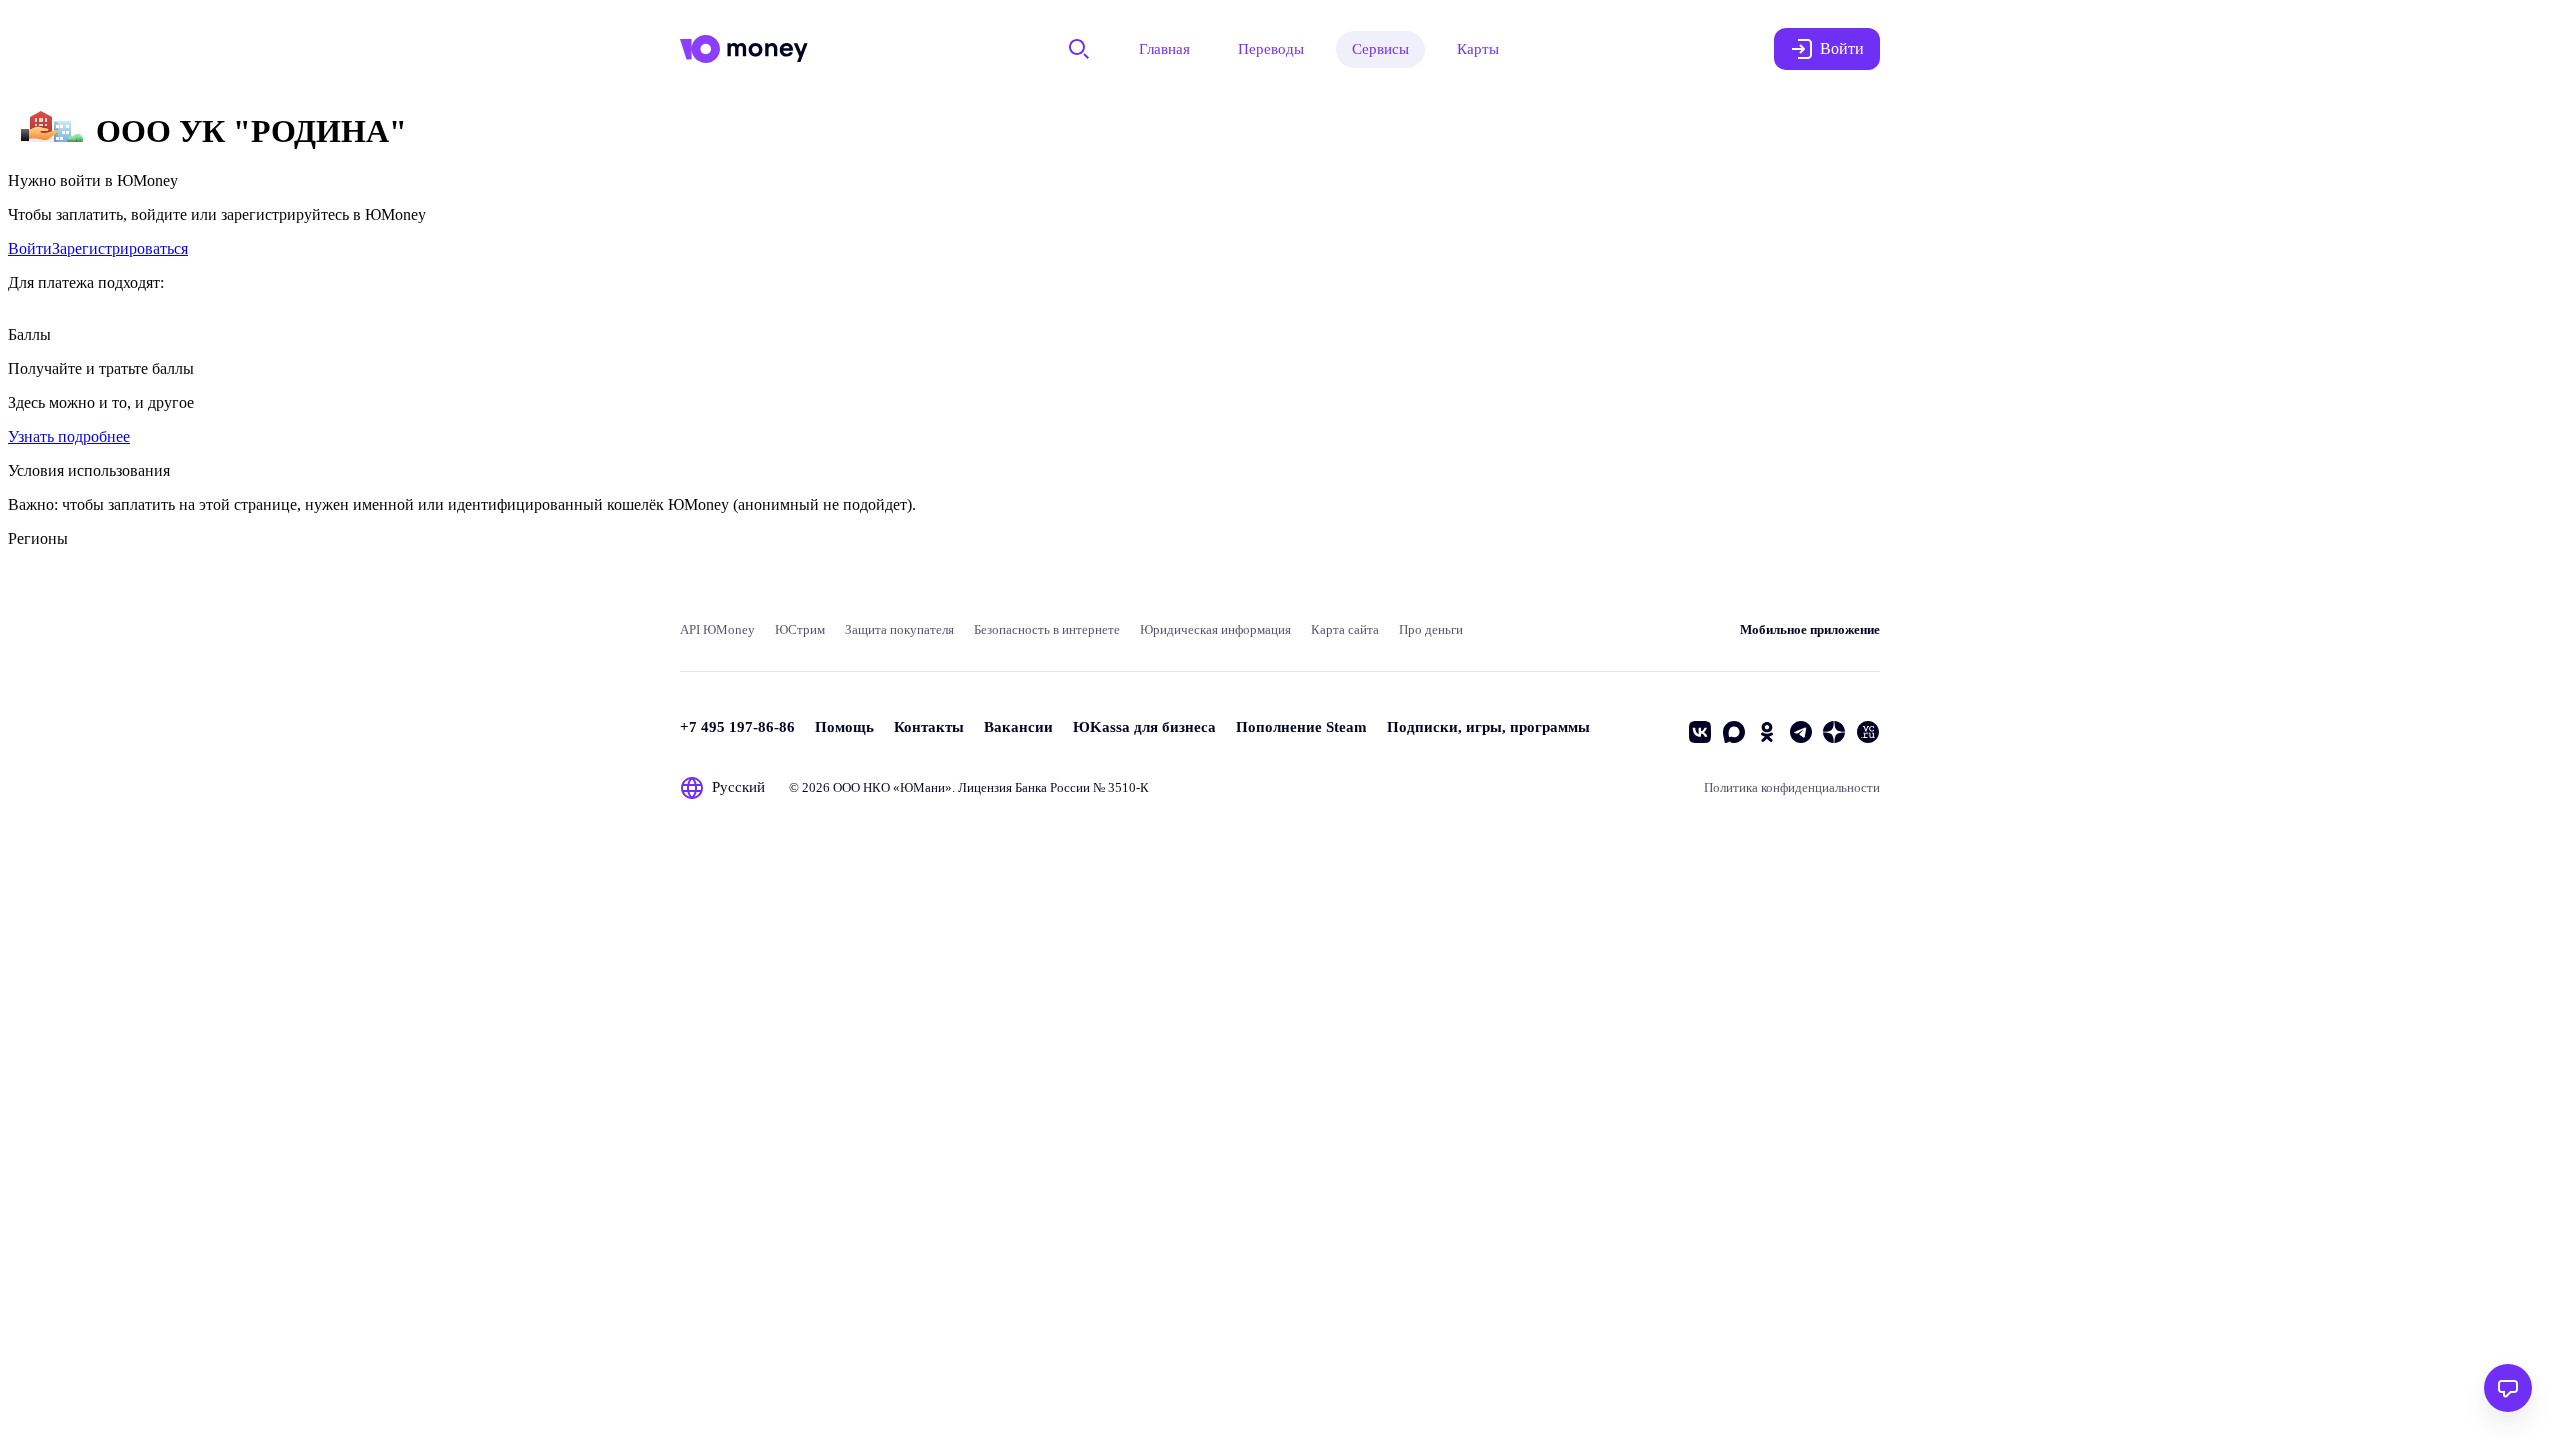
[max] (1734, 732)
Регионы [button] (38, 538)
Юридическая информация (1215, 629)
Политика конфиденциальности (1792, 787)
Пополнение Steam (1301, 727)
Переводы (1271, 49)
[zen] (1834, 732)
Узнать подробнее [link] (69, 436)
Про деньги (1431, 629)
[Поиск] (1079, 49)
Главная (1164, 49)
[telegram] (1801, 732)
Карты (1478, 49)
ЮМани (922, 787)
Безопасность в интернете (1047, 629)
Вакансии (1018, 727)
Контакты (929, 727)
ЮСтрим (800, 629)
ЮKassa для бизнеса (1144, 727)
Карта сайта (1345, 629)
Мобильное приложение (1810, 629)
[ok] (1767, 732)
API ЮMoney (717, 629)
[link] (30, 248)
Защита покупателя (899, 629)
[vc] (1868, 732)
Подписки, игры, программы (1488, 727)
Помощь (844, 727)
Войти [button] (1842, 48)
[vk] (1700, 732)
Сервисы (1380, 49)
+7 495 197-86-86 (737, 727)
